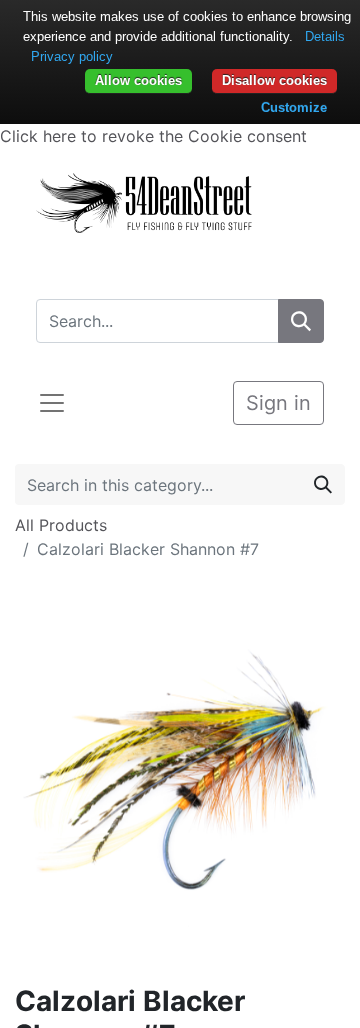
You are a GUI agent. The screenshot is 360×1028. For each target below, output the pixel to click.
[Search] (301, 321)
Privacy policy (72, 56)
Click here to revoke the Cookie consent (153, 136)
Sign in (278, 403)
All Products (61, 525)
